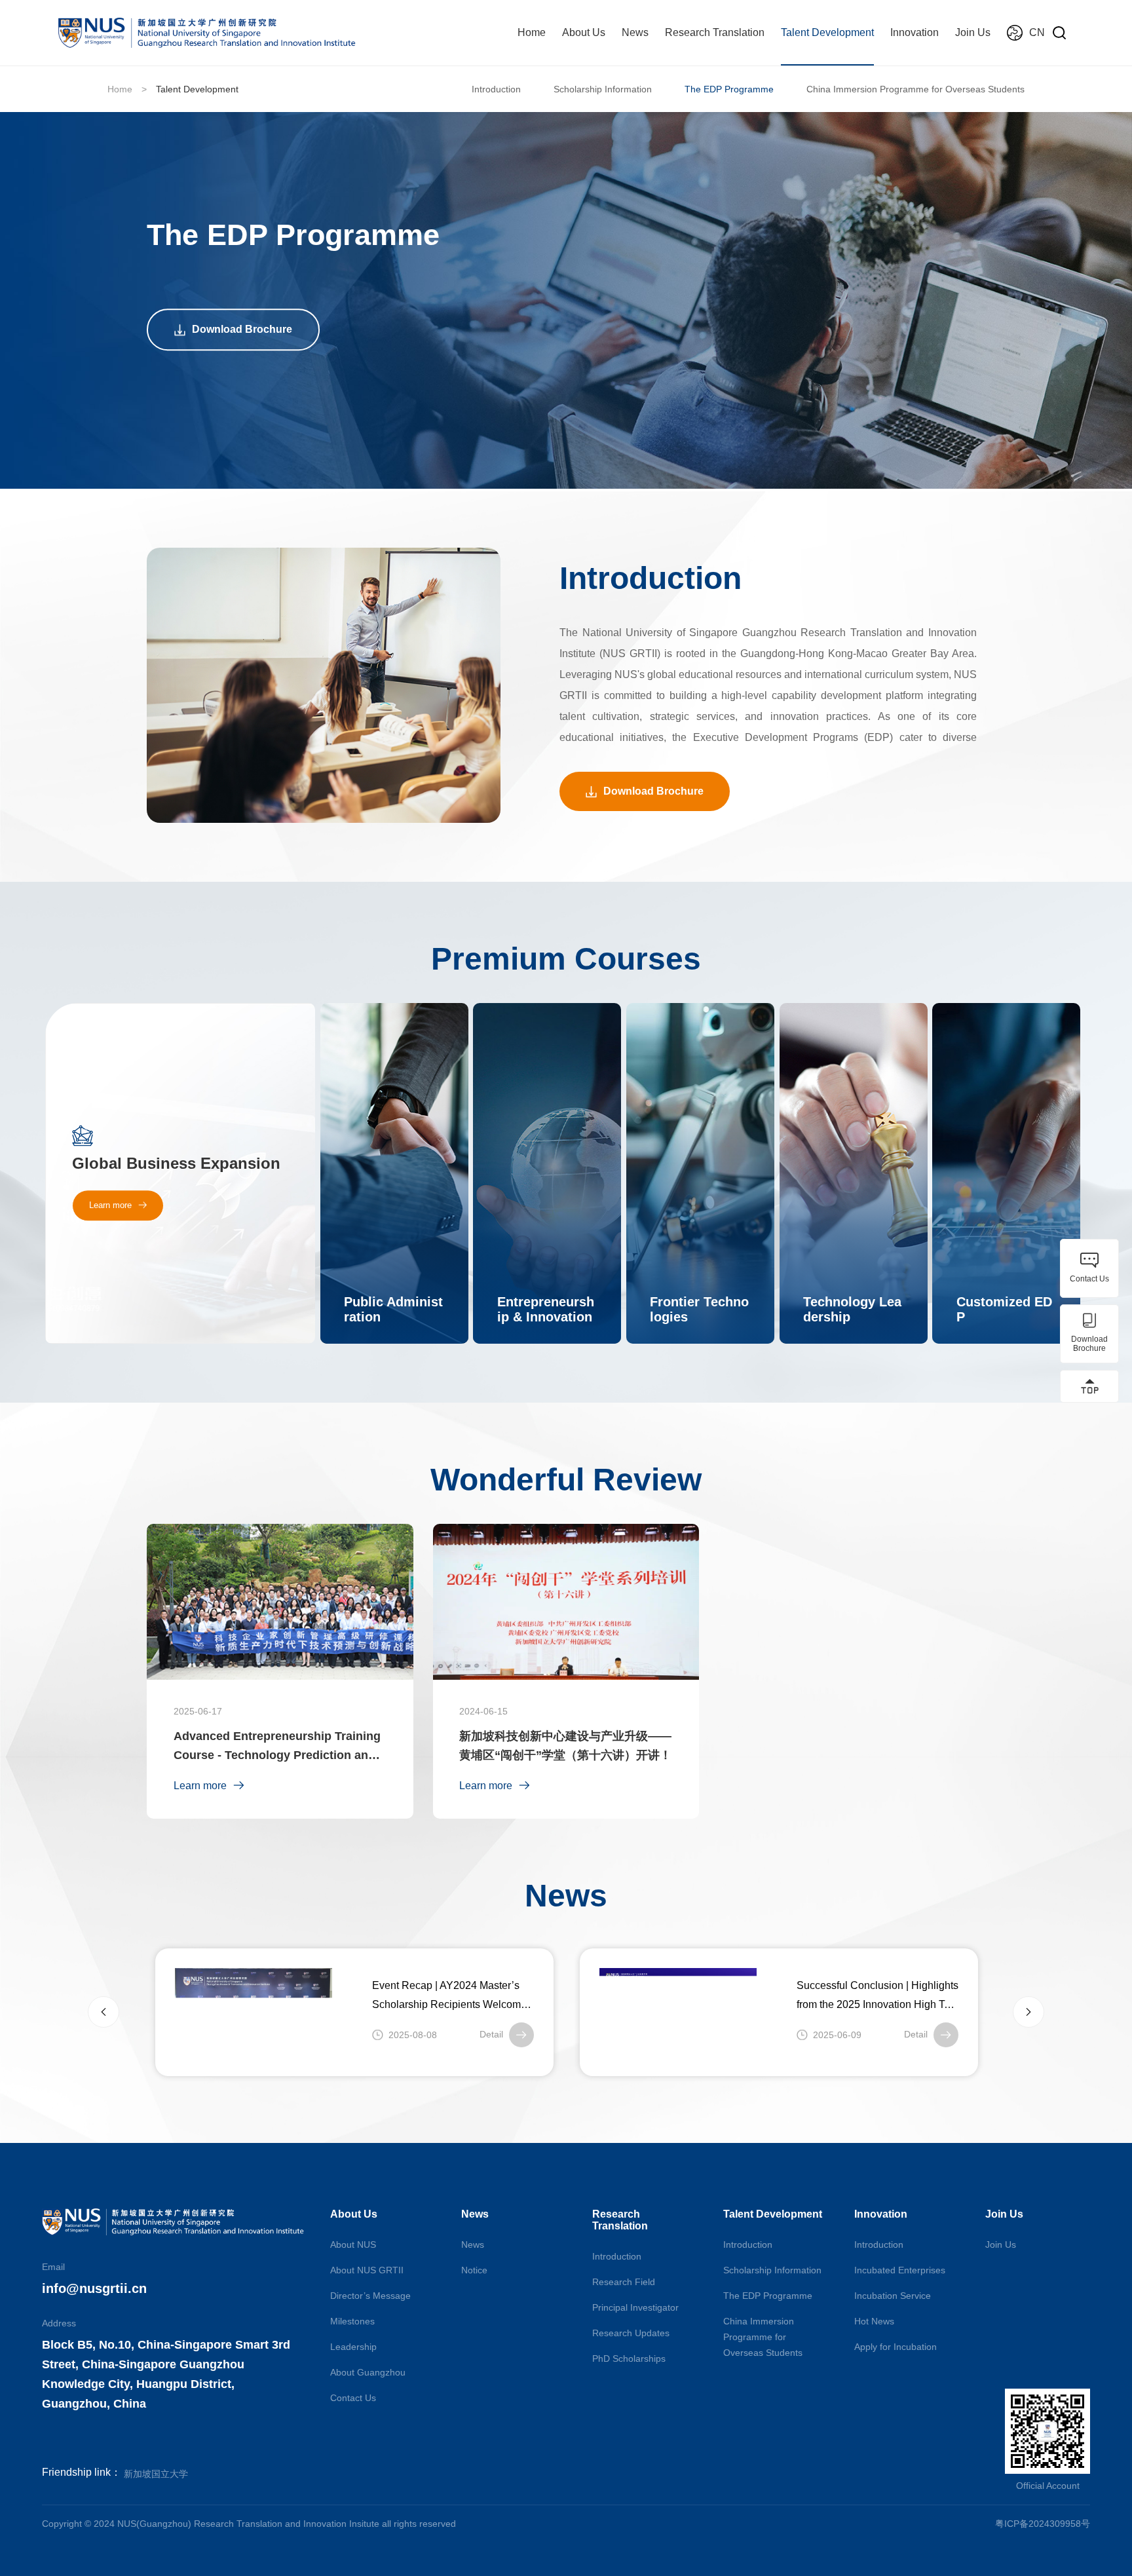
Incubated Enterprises (900, 2270)
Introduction (496, 89)
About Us (584, 32)
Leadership (353, 2347)
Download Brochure (242, 329)
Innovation (915, 32)
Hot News (874, 2321)
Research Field (624, 2282)
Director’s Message (370, 2296)
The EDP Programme (729, 89)
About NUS (353, 2245)
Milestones (352, 2321)
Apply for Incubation (896, 2347)
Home (532, 32)
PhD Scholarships (629, 2358)
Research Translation (715, 32)
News (635, 32)
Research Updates (631, 2333)
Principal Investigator (635, 2307)
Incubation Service (893, 2296)
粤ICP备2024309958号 (1043, 2524)
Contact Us (353, 2398)
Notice (474, 2270)
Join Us (973, 32)
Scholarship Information (603, 89)
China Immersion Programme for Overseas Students (915, 89)
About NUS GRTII (367, 2270)
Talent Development (827, 32)
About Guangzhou (368, 2372)
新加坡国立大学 (156, 2474)
